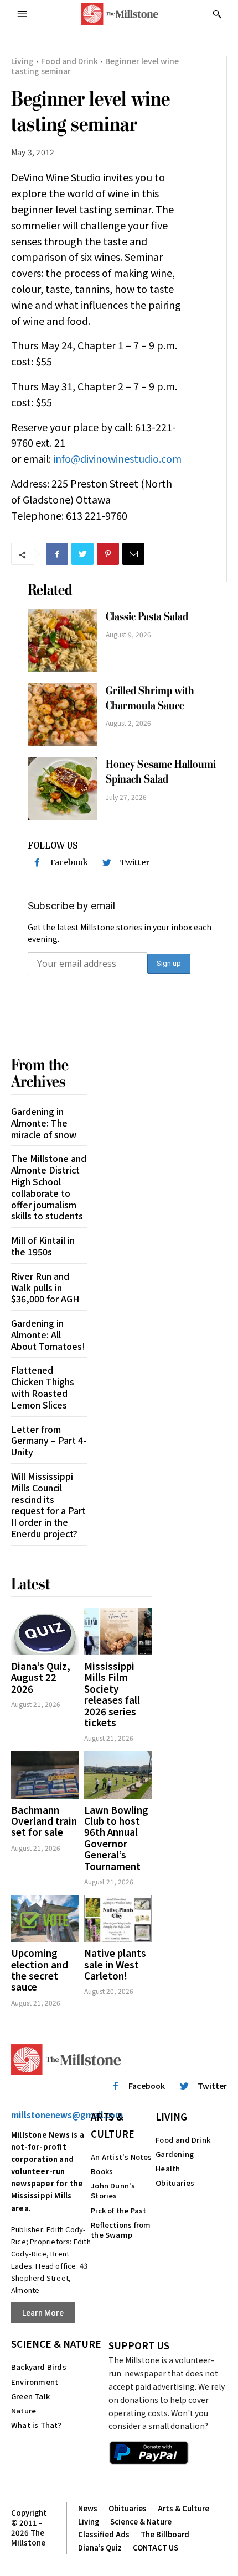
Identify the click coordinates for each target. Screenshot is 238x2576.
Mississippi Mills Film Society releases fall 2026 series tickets (112, 1694)
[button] (217, 14)
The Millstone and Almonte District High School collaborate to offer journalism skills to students (49, 1187)
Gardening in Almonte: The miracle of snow (44, 1123)
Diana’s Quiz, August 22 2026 (41, 1677)
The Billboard (165, 2534)
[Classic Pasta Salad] (63, 640)
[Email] (133, 554)
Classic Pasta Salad (147, 617)
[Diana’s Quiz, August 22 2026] (45, 1632)
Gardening (175, 2154)
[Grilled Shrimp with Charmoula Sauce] (63, 714)
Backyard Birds (39, 2367)
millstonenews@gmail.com (67, 2115)
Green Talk (30, 2396)
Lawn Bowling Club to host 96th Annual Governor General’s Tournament (116, 1838)
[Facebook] (57, 554)
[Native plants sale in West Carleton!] (118, 1918)
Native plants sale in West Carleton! (115, 1964)
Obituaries (175, 2183)
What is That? (37, 2425)
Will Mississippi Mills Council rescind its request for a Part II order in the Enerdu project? (48, 1505)
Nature (24, 2410)
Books (102, 2171)
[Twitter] (82, 554)
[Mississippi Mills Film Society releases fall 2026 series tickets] (118, 1632)
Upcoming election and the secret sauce (40, 1970)
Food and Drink (69, 61)
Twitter (135, 862)
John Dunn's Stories (113, 2190)
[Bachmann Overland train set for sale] (45, 1775)
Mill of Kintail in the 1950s (43, 1246)
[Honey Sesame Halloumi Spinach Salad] (63, 788)
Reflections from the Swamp (121, 2230)
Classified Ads (104, 2534)
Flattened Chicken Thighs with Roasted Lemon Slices (43, 1387)
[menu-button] (22, 14)
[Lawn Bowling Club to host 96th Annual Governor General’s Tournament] (118, 1775)
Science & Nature (56, 2344)
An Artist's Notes (121, 2157)
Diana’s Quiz (100, 2548)
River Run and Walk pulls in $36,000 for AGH (45, 1287)
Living (22, 61)
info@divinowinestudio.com (117, 458)
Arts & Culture (113, 2125)
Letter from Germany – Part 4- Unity (49, 1441)
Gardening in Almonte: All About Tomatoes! (48, 1334)
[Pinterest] (108, 554)
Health (168, 2168)
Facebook (69, 862)
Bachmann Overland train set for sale (44, 1821)
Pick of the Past (118, 2210)
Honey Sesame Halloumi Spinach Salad (161, 772)
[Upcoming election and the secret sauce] (45, 1918)
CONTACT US (156, 2548)
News (88, 2508)
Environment (35, 2382)
